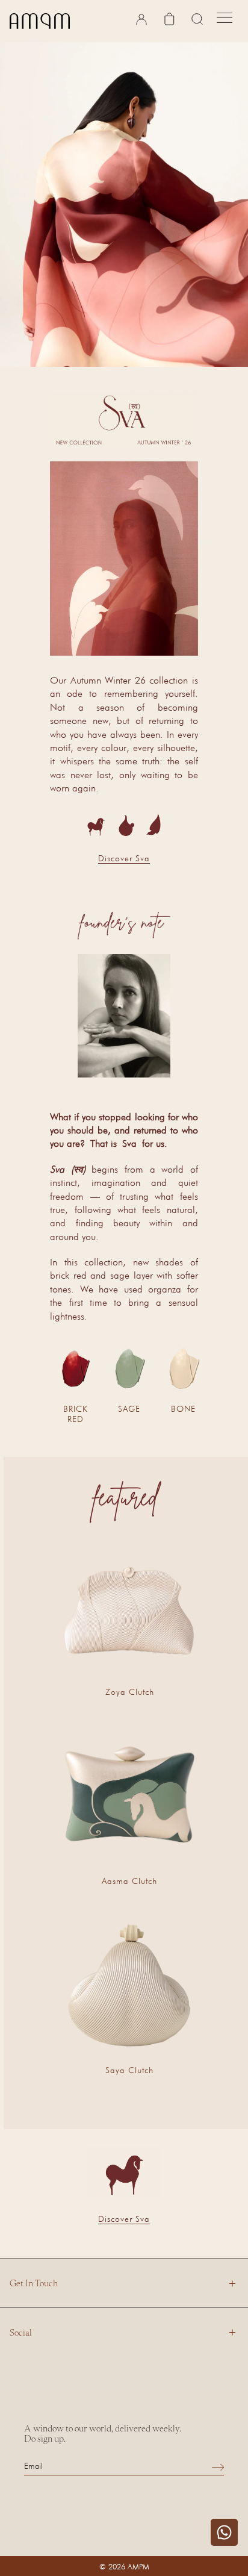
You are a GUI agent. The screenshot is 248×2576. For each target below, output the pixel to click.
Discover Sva (124, 858)
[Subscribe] (218, 2467)
